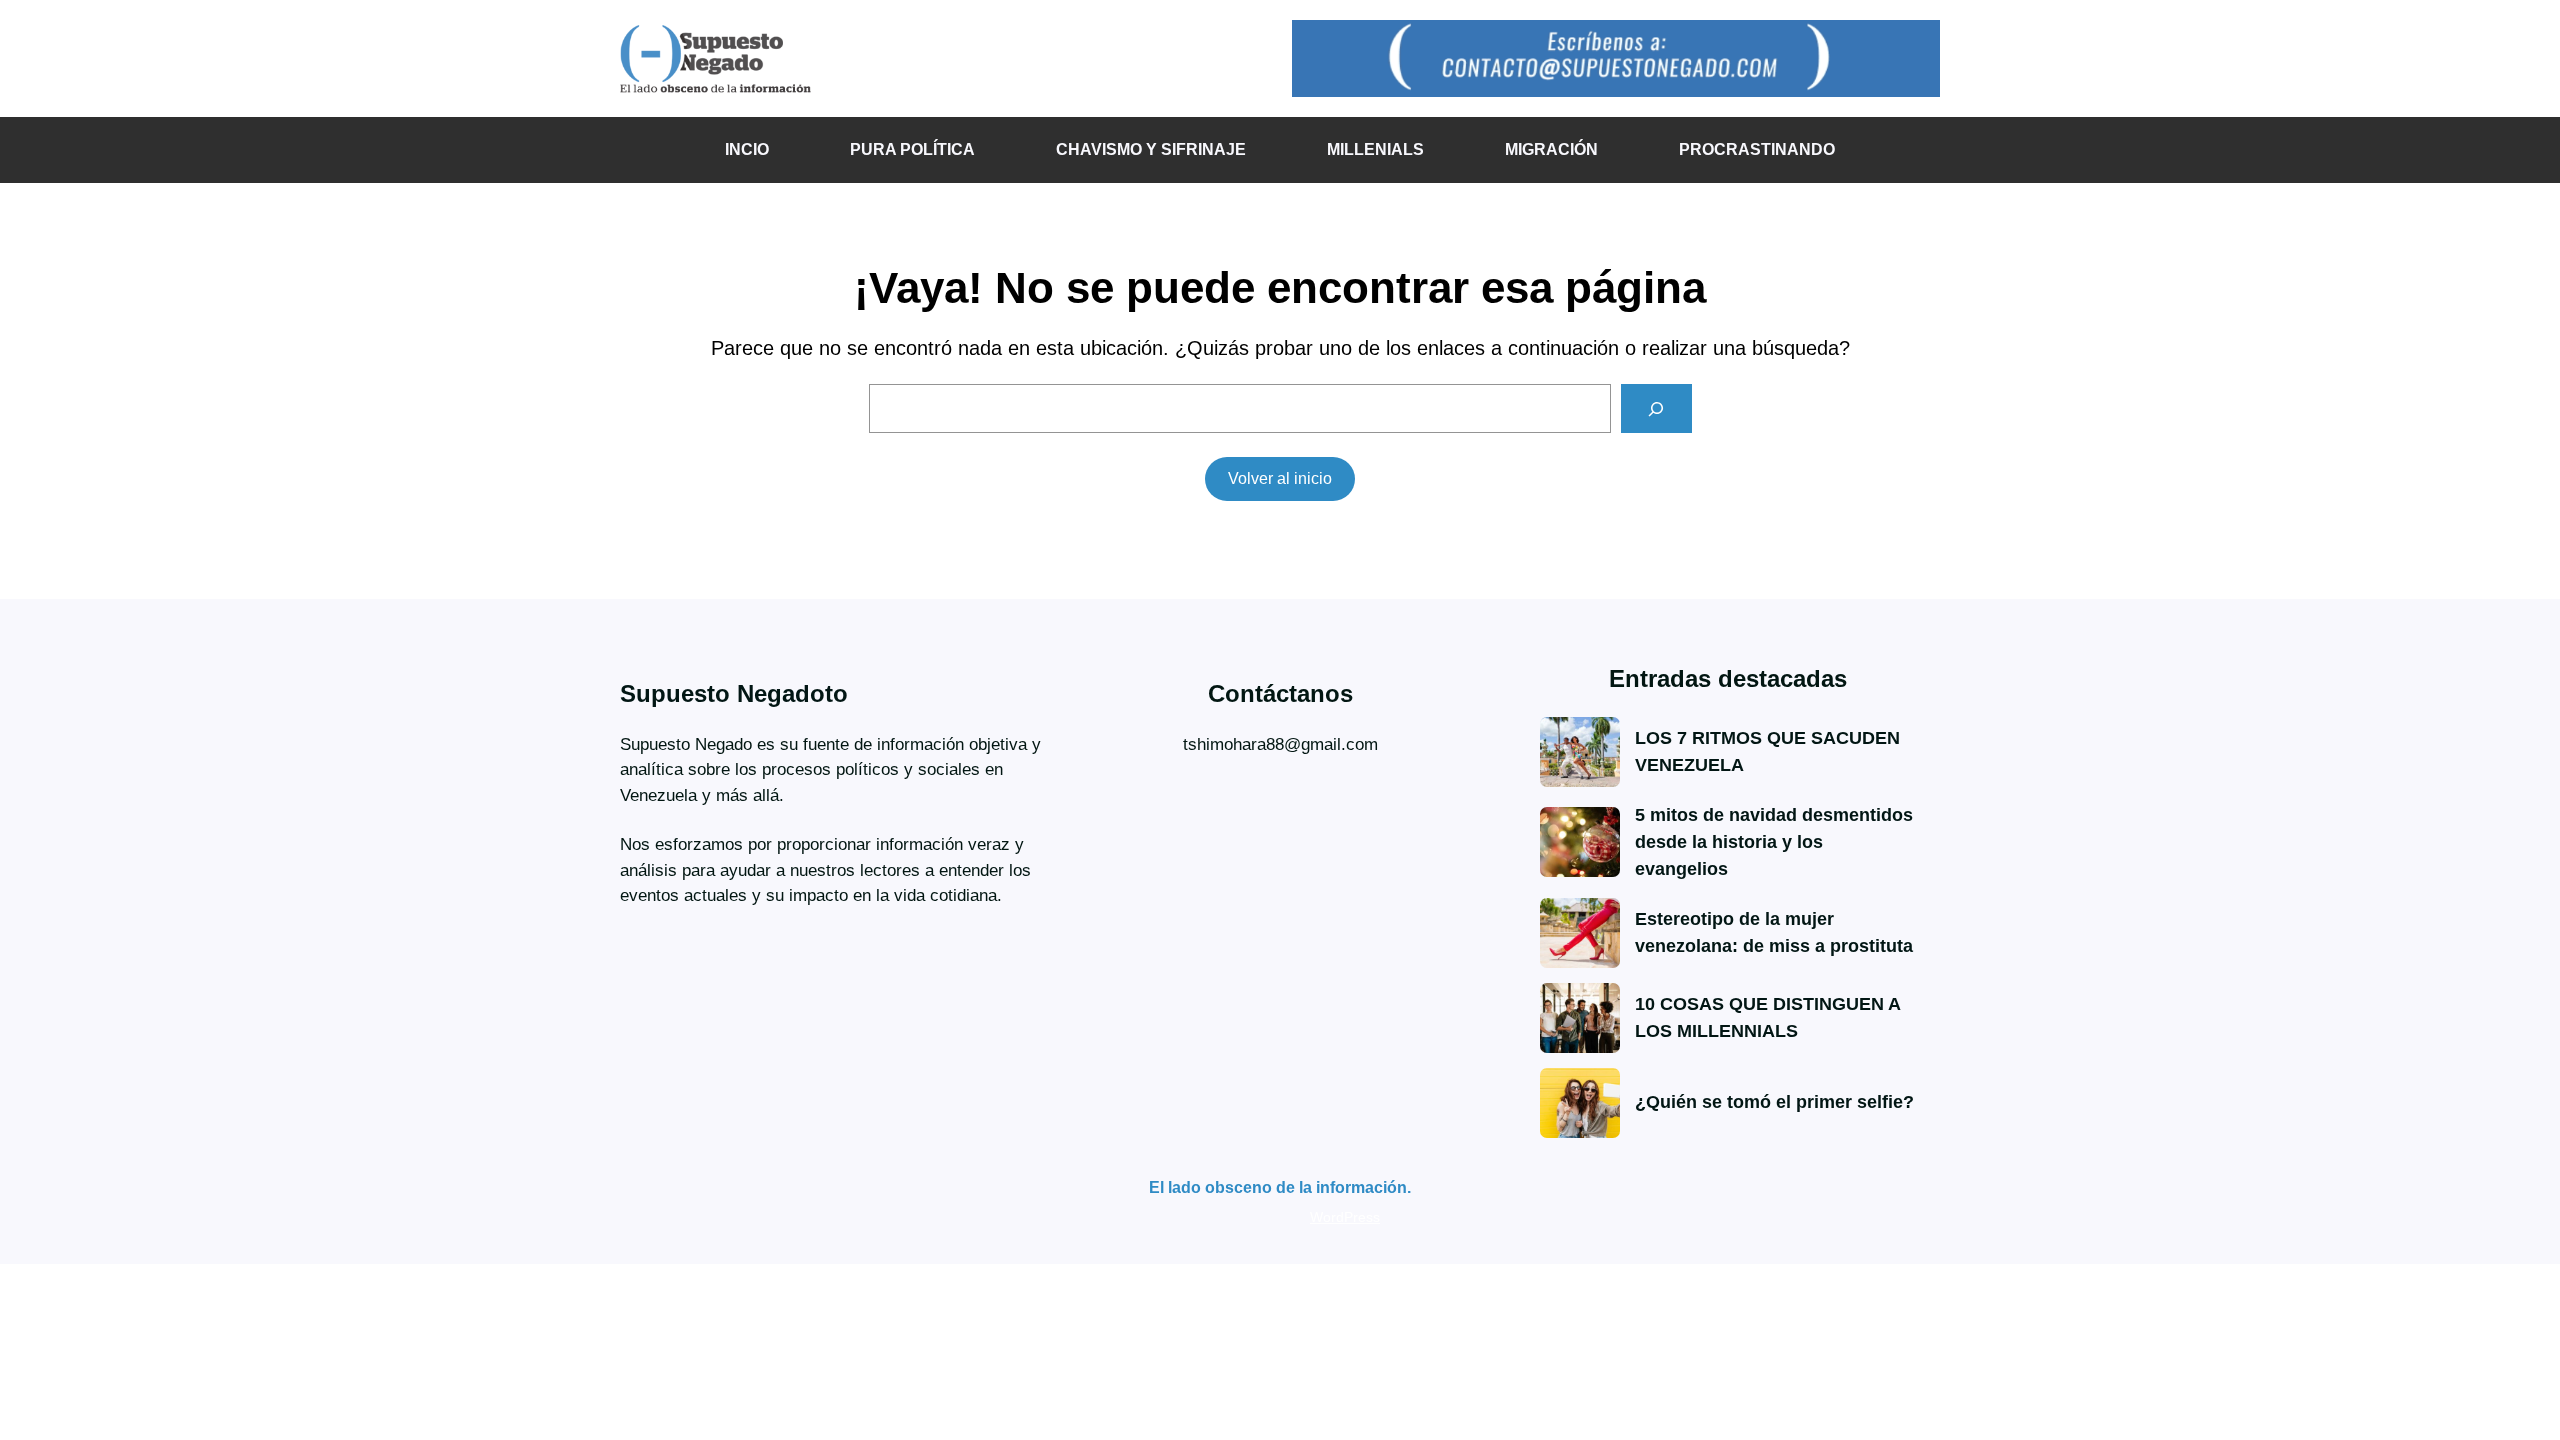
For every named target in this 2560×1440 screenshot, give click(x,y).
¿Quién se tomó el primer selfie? (1774, 1102)
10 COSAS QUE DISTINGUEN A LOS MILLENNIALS (1767, 1017)
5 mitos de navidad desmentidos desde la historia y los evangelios (1774, 842)
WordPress (1345, 1217)
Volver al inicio (1280, 478)
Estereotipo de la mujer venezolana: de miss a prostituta (1774, 932)
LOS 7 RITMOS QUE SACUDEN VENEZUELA (1767, 751)
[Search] (1656, 408)
